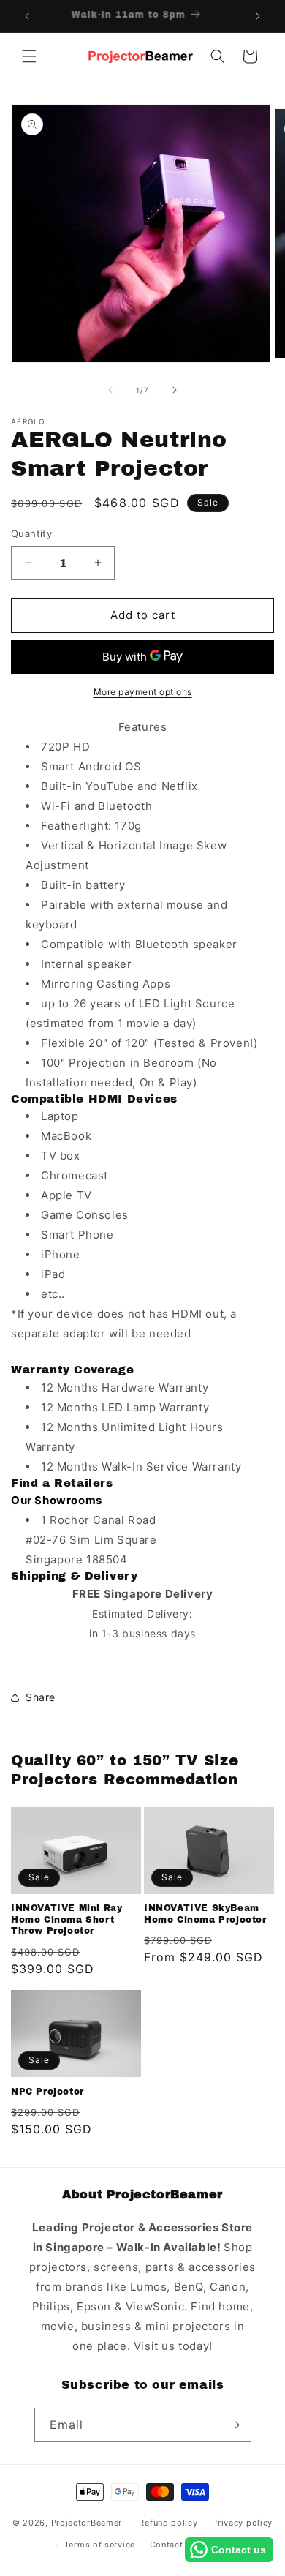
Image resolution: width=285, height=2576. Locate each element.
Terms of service (100, 2545)
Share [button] (41, 1697)
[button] (29, 56)
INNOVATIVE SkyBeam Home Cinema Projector (205, 1914)
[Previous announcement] (27, 16)
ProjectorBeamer (87, 2523)
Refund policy (168, 2523)
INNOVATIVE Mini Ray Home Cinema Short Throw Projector (66, 1919)
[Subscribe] (235, 2425)
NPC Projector (47, 2092)
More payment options (143, 692)
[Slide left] (110, 390)
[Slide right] (175, 390)
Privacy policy (242, 2523)
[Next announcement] (258, 16)
